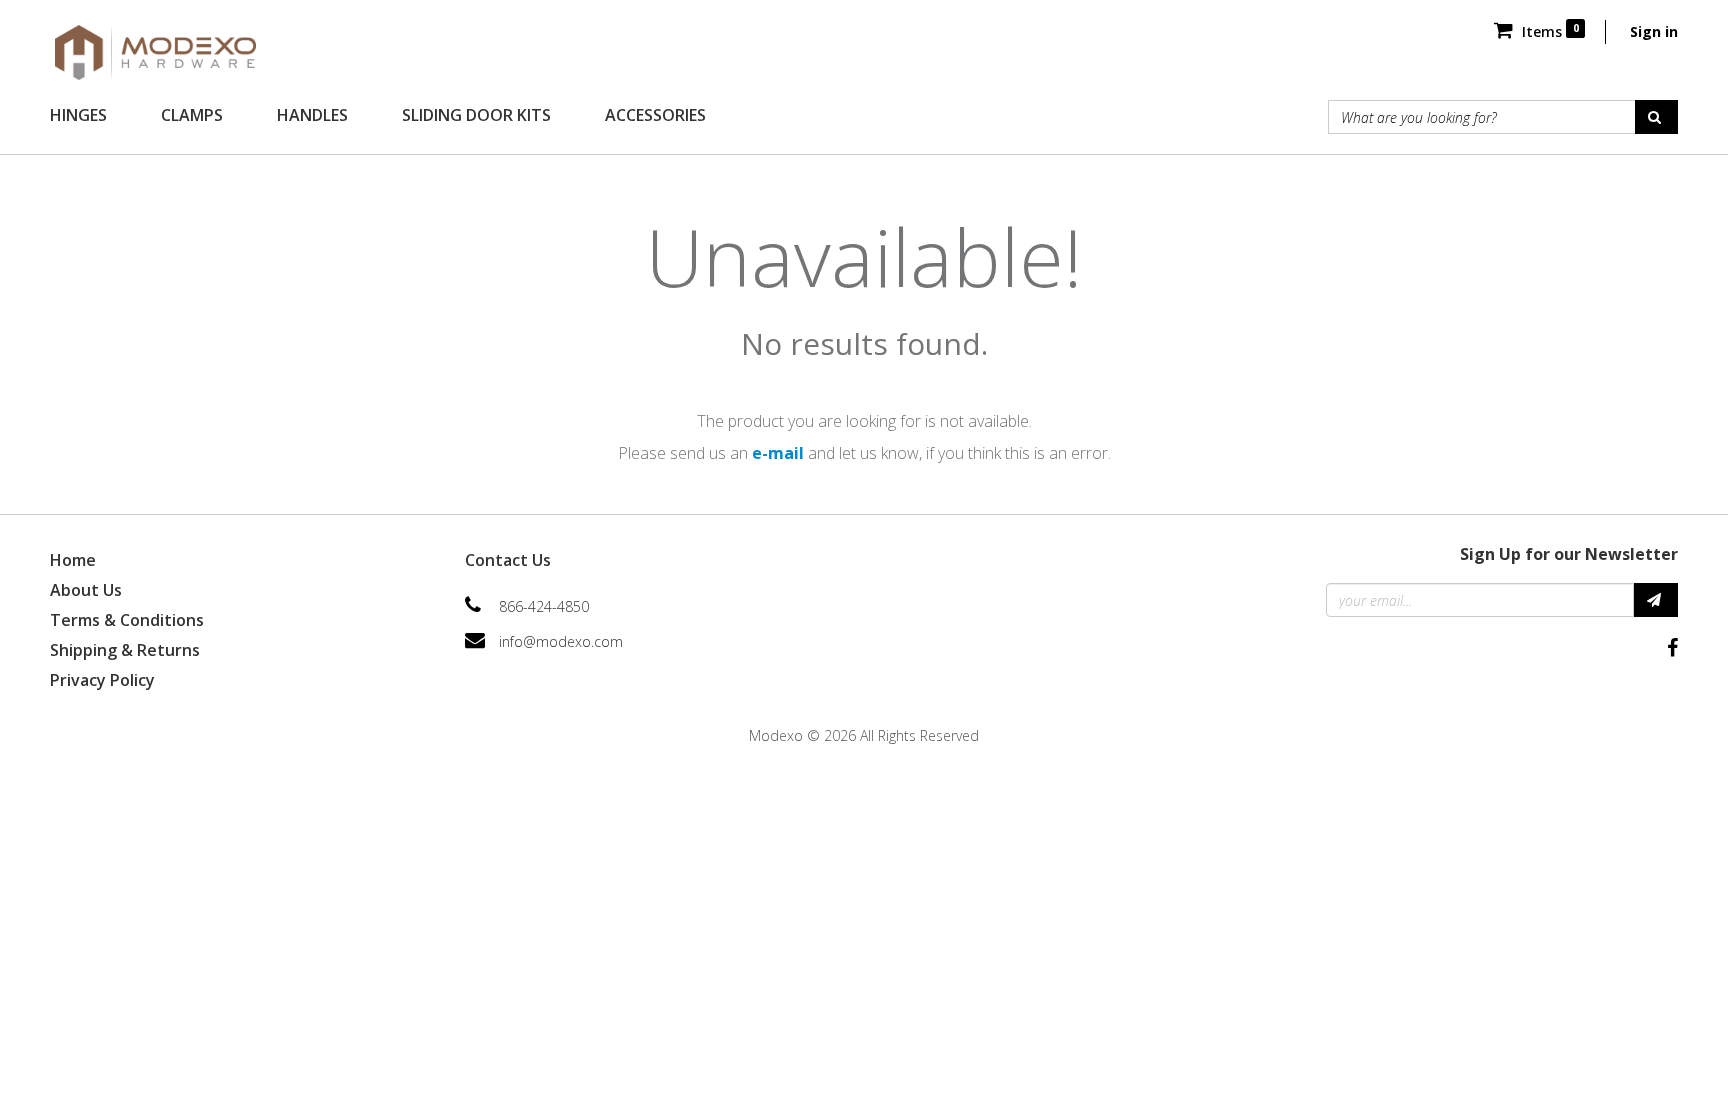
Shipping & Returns (125, 650)
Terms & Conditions (127, 620)
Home (73, 560)
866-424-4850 (544, 606)
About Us (86, 590)
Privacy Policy (102, 680)
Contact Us (508, 560)
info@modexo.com (561, 641)
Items (1548, 31)
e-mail (778, 453)
